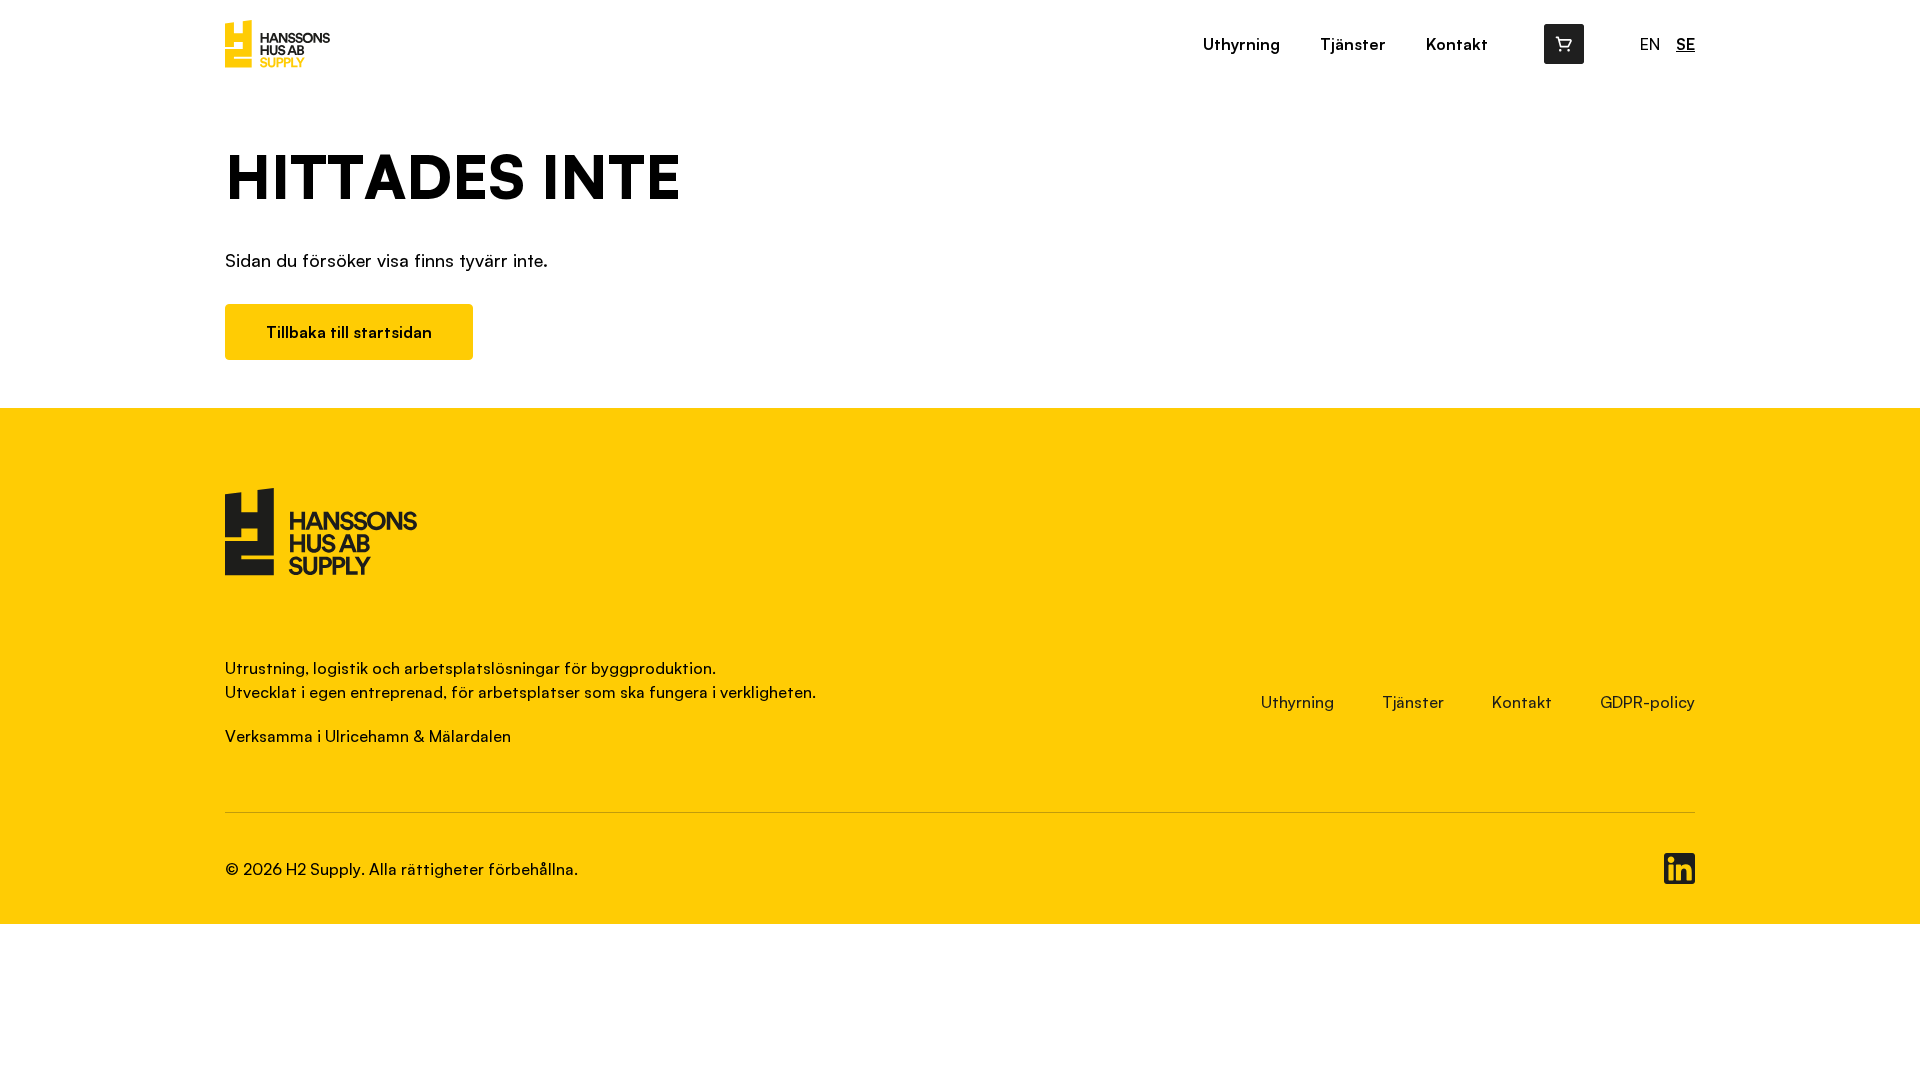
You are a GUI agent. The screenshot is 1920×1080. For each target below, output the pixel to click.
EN (1650, 44)
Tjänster (1353, 44)
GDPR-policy (1647, 702)
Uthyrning (1241, 44)
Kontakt (1457, 44)
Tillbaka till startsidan (349, 332)
